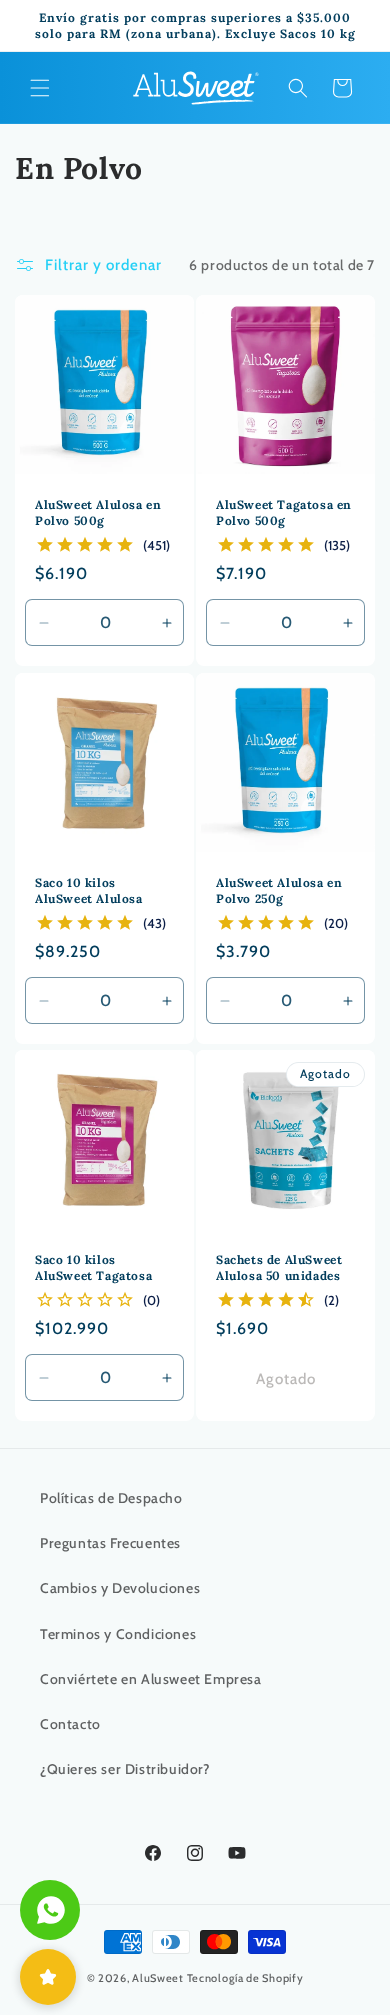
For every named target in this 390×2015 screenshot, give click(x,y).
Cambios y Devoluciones (120, 1588)
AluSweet (158, 1978)
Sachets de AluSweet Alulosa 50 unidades (279, 1267)
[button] (40, 88)
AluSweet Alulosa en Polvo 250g (279, 890)
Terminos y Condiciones (118, 1634)
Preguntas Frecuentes (110, 1543)
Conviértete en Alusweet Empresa (151, 1679)
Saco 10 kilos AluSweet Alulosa (89, 890)
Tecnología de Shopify (245, 1978)
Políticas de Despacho (111, 1498)
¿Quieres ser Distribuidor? (125, 1769)
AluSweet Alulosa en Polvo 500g (98, 512)
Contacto (70, 1724)
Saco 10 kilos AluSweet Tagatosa (93, 1267)
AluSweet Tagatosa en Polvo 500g (284, 512)
